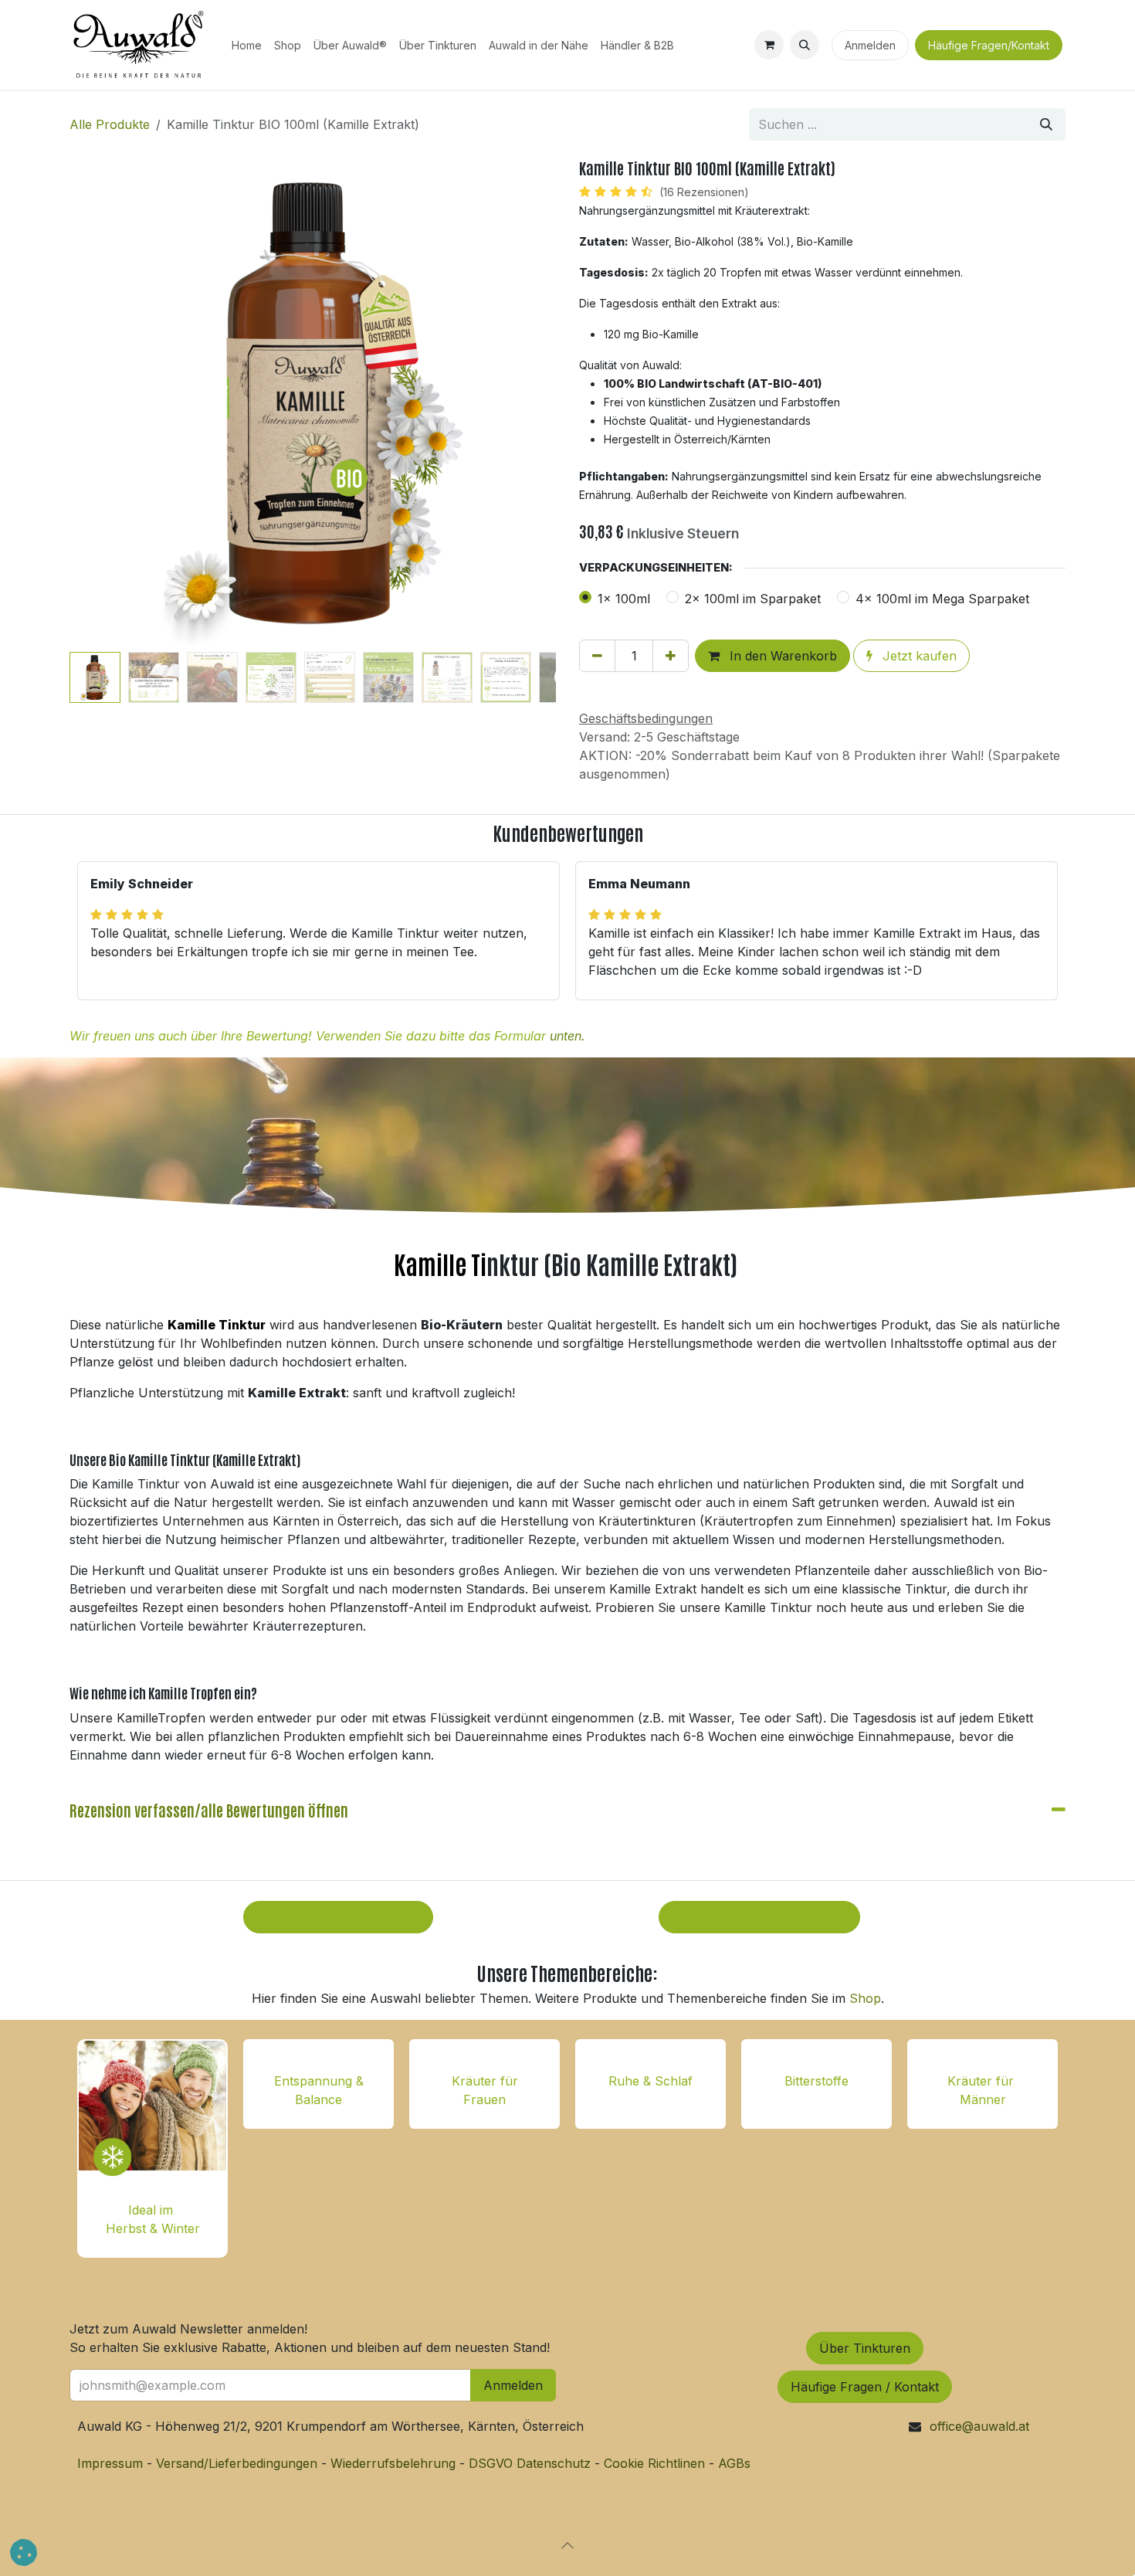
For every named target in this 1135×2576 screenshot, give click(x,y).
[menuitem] (247, 45)
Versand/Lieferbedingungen (237, 2463)
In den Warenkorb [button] (781, 656)
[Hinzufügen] (671, 656)
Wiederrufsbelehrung (393, 2463)
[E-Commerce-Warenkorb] (769, 45)
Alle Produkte (110, 124)
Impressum (112, 2463)
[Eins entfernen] (597, 656)
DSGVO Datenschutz (530, 2463)
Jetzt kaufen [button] (918, 656)
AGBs (734, 2463)
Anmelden (870, 45)
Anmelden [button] (513, 2385)
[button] (805, 45)
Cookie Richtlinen (654, 2463)
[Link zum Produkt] (152, 2113)
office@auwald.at (979, 2426)
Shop (865, 1998)
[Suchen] (1046, 124)
